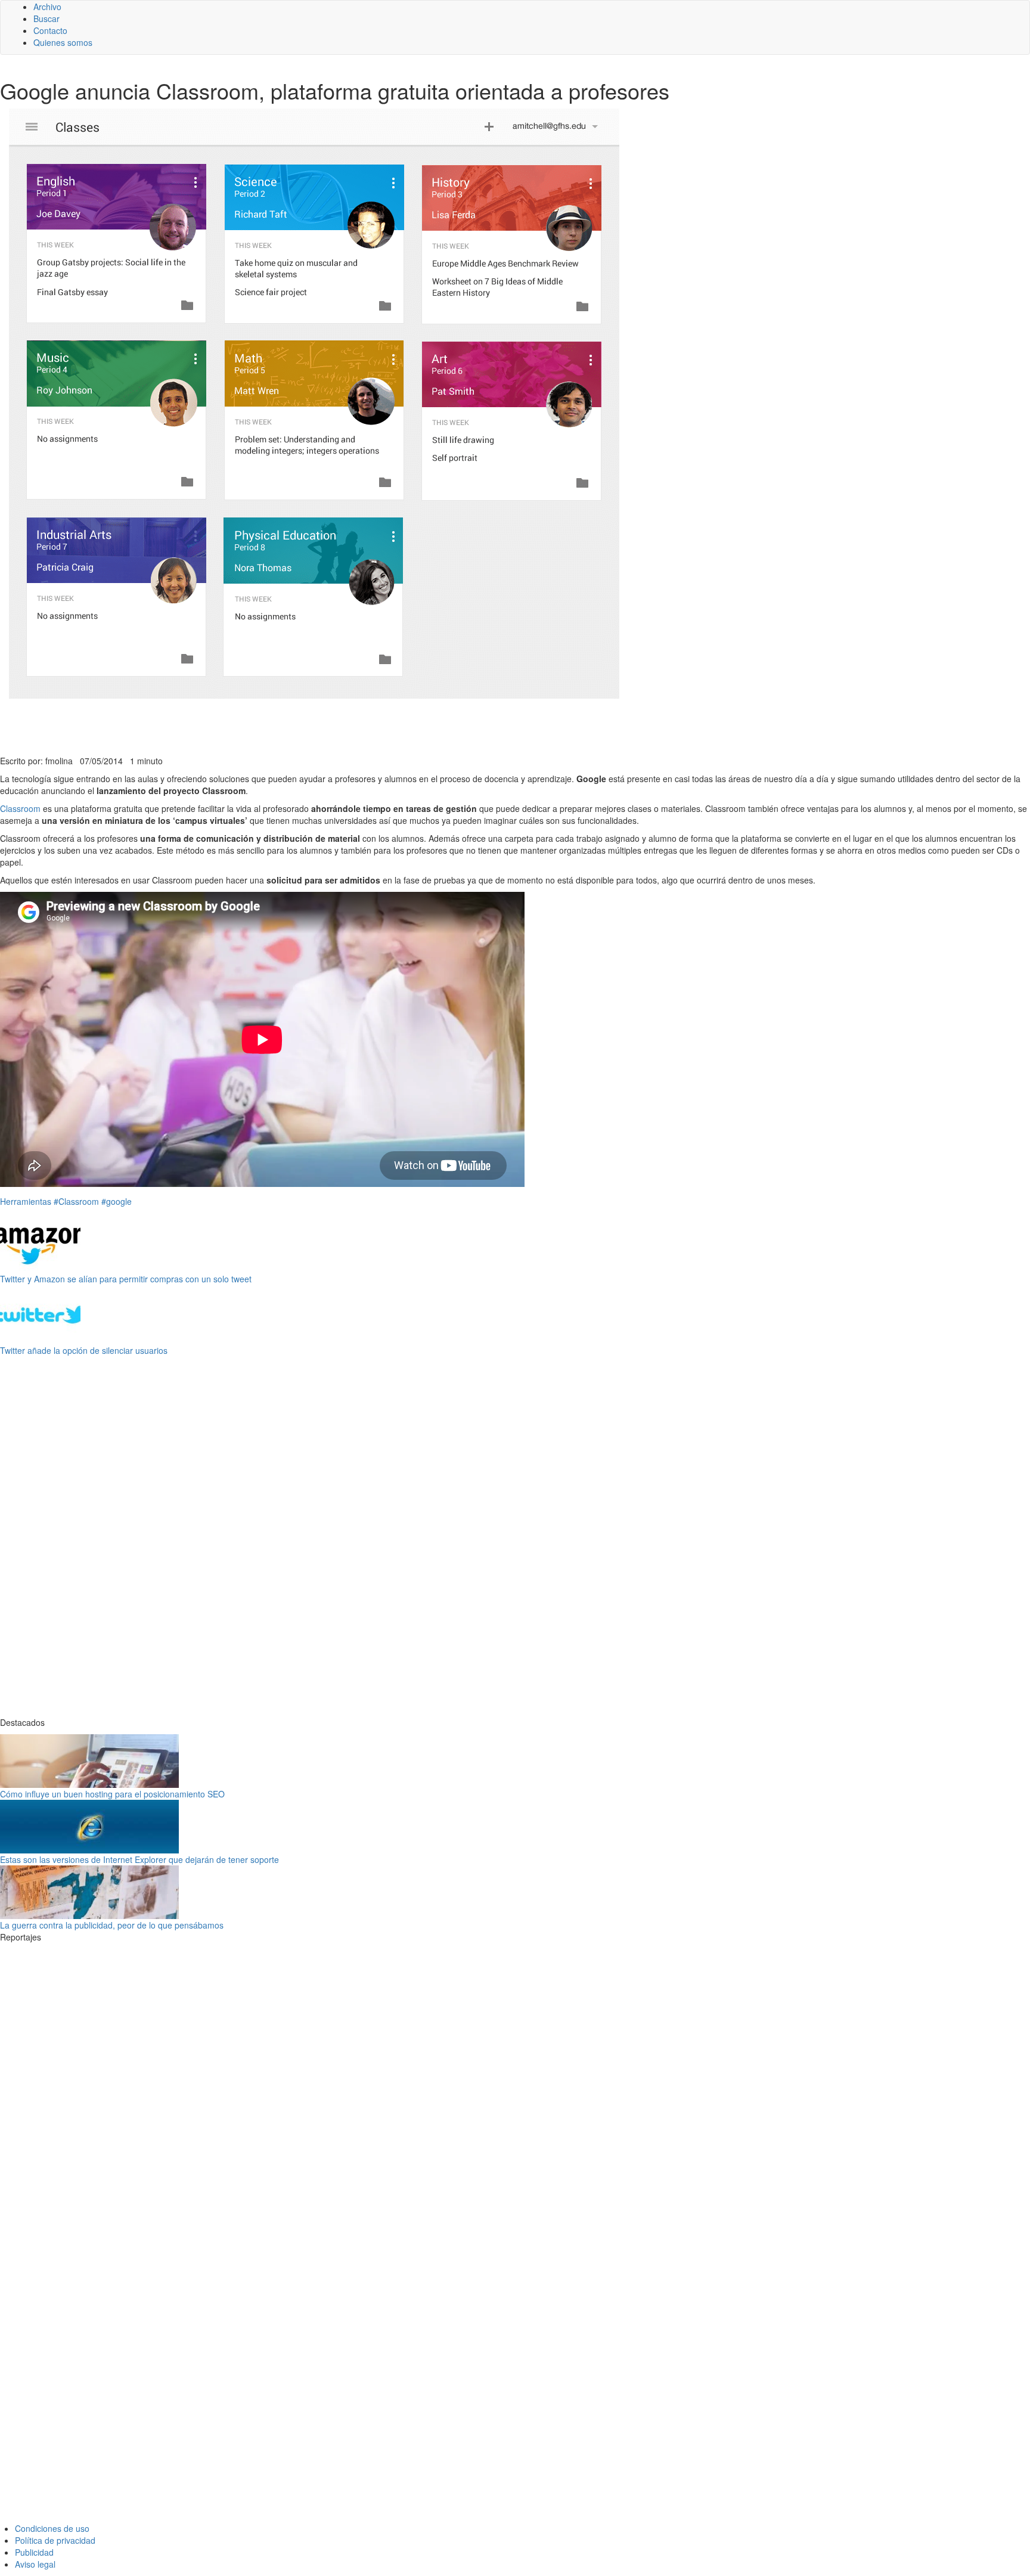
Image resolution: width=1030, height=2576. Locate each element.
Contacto (50, 30)
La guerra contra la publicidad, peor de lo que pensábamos (112, 1925)
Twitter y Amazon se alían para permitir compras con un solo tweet (126, 1279)
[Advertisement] (292, 726)
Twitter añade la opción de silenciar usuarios (84, 1350)
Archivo (47, 7)
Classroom (20, 808)
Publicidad (34, 2552)
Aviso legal (35, 2564)
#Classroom (76, 1201)
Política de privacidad (55, 2540)
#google (117, 1201)
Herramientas (26, 1201)
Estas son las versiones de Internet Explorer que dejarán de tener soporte (139, 1859)
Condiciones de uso (52, 2528)
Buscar (46, 18)
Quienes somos (63, 42)
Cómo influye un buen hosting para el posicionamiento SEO (112, 1794)
